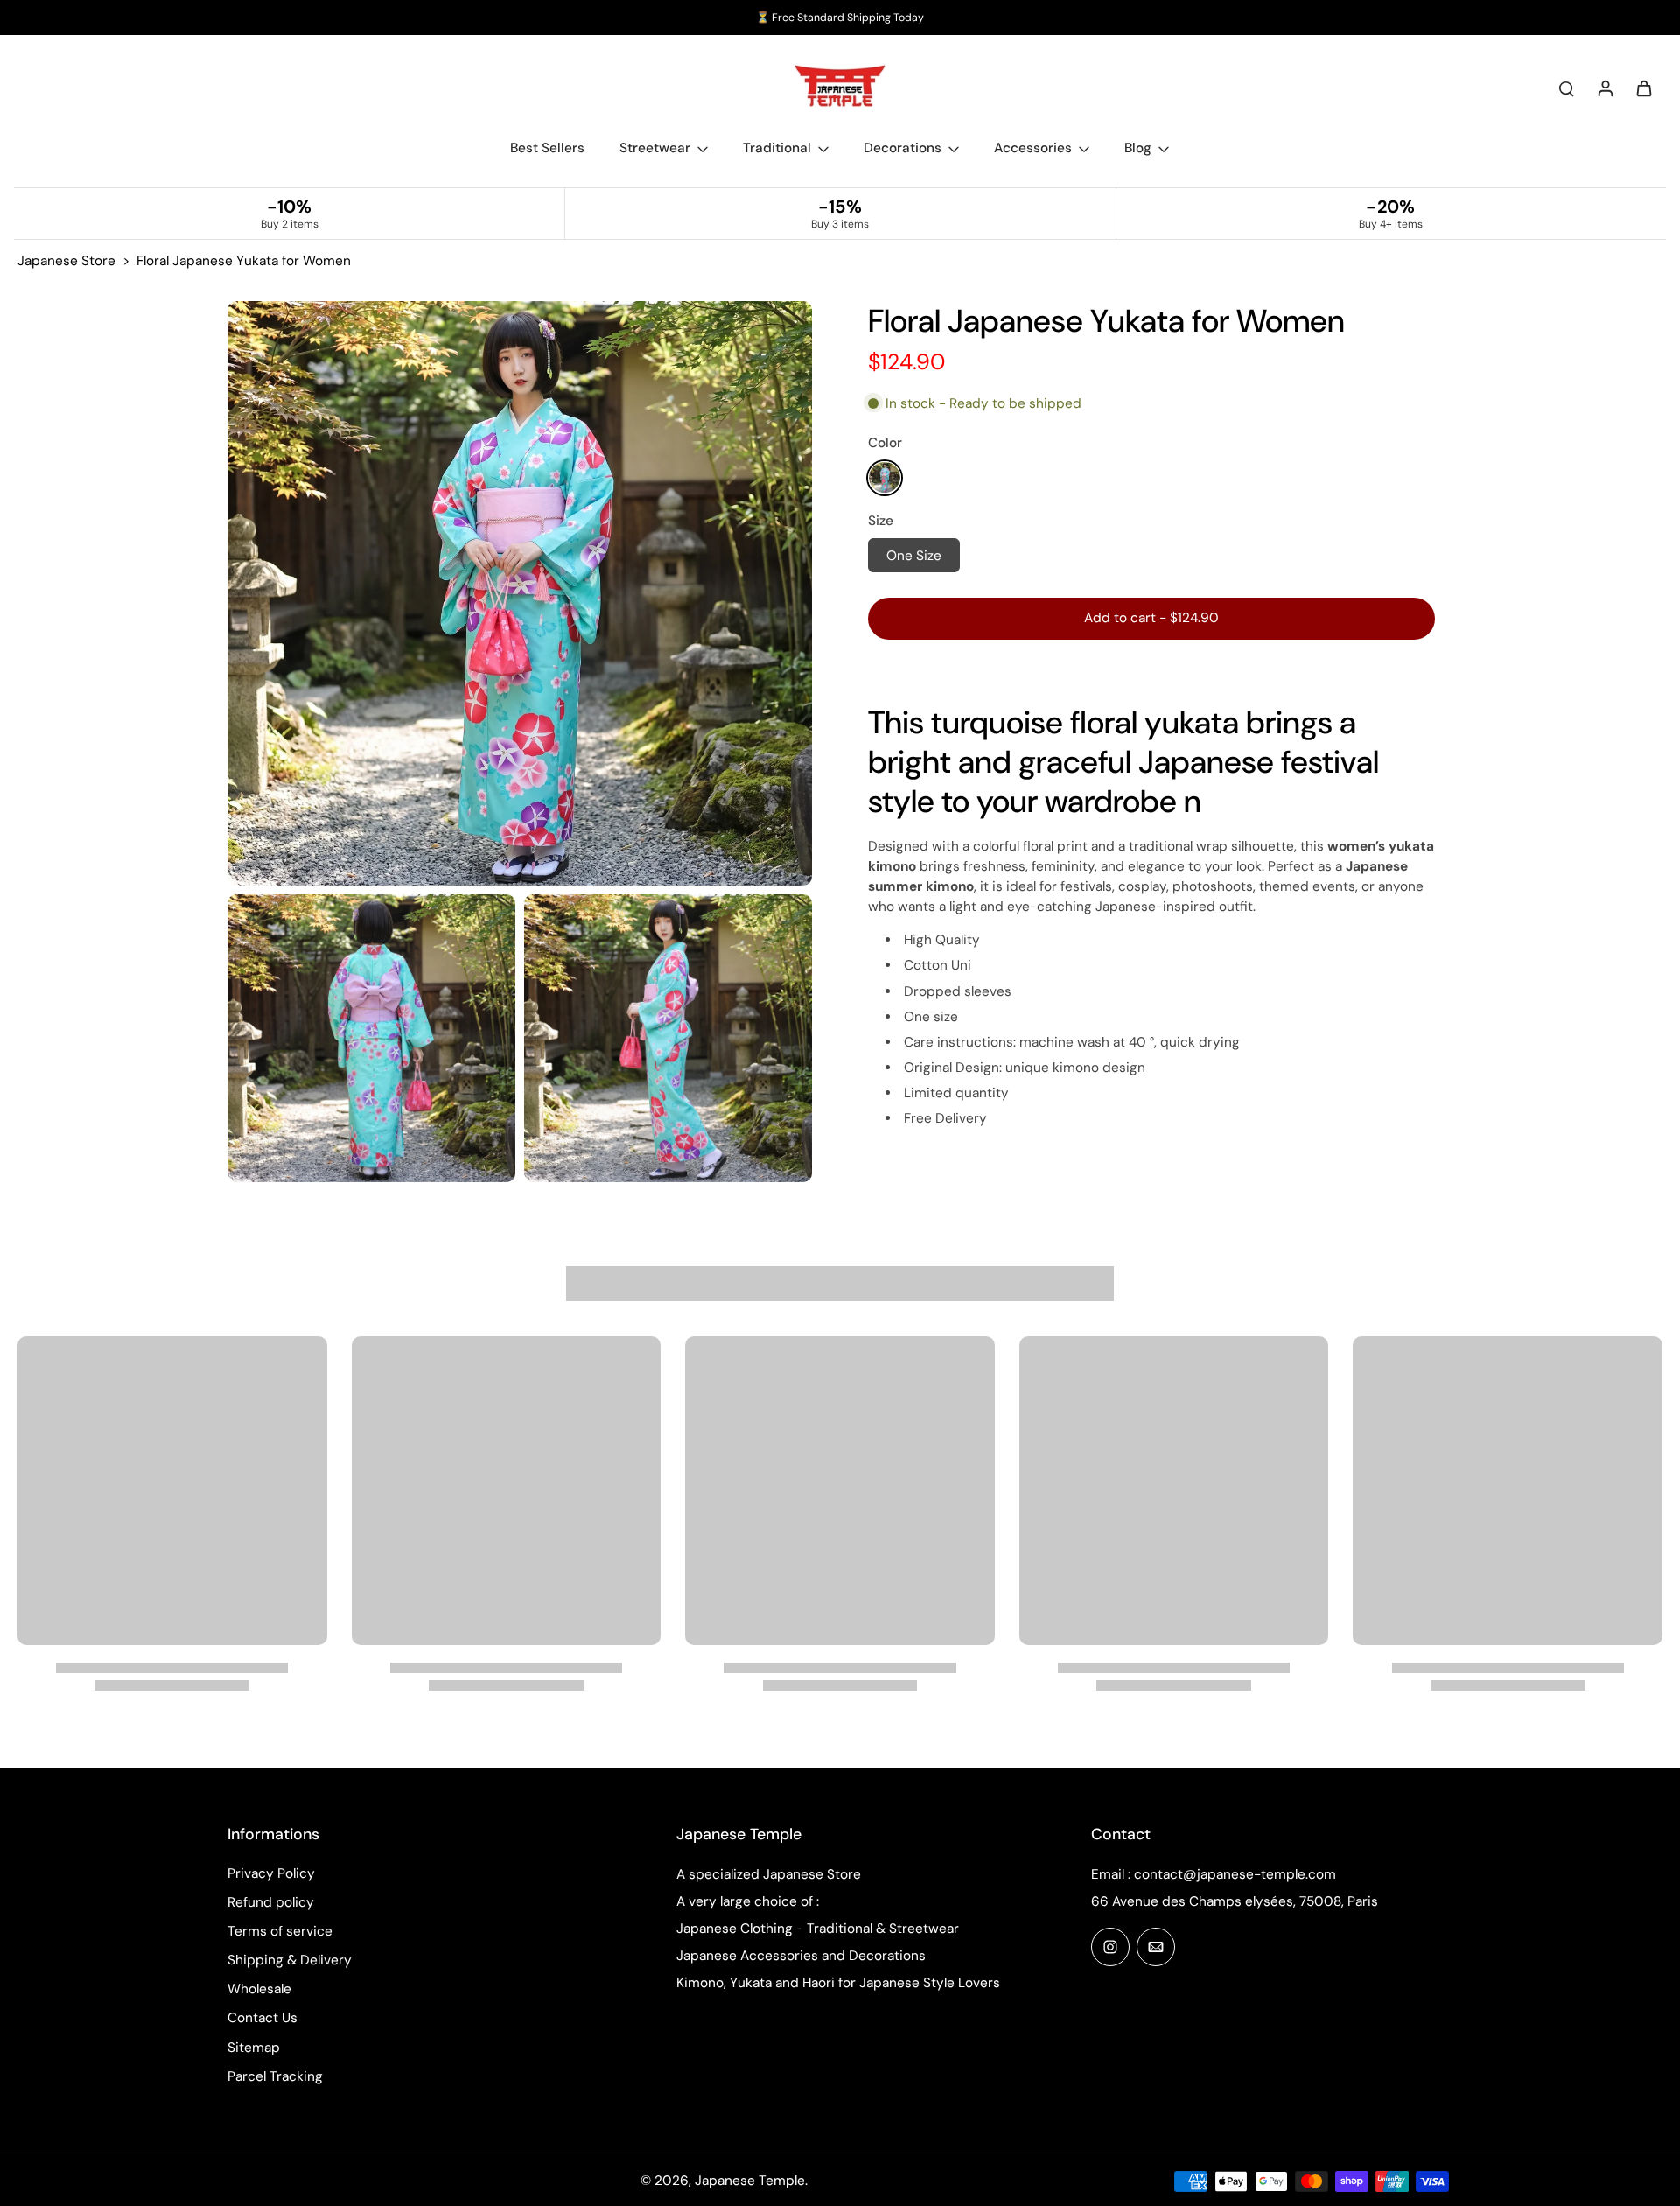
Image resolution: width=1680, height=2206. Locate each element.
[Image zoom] (520, 593)
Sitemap (254, 2048)
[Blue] (885, 477)
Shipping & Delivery (290, 1960)
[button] (1151, 617)
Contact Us (262, 2018)
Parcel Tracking (275, 2076)
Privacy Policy (271, 1873)
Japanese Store (66, 261)
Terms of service (280, 1931)
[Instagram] (1110, 1947)
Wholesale (259, 1989)
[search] (1566, 88)
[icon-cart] (1643, 88)
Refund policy (271, 1902)
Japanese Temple (750, 2181)
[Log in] (1605, 88)
